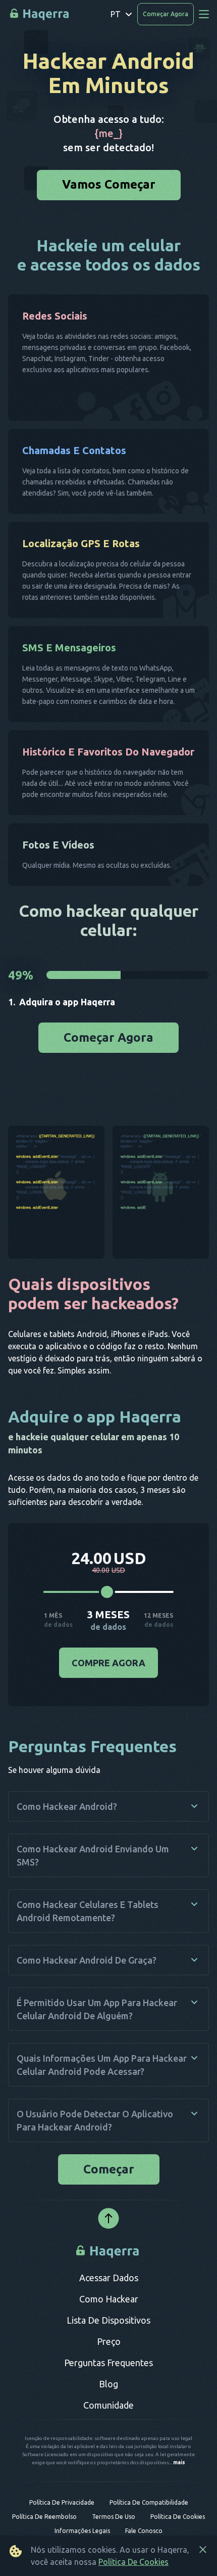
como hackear (109, 2304)
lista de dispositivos (108, 2325)
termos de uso (114, 2522)
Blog (108, 2389)
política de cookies (178, 2522)
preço (109, 2346)
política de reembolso (44, 2522)
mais (179, 2468)
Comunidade (108, 2410)
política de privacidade (62, 2507)
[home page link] (40, 14)
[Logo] (109, 2256)
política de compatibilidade (149, 2507)
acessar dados (109, 2283)
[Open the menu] (204, 14)
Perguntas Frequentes (108, 2368)
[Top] (108, 2224)
